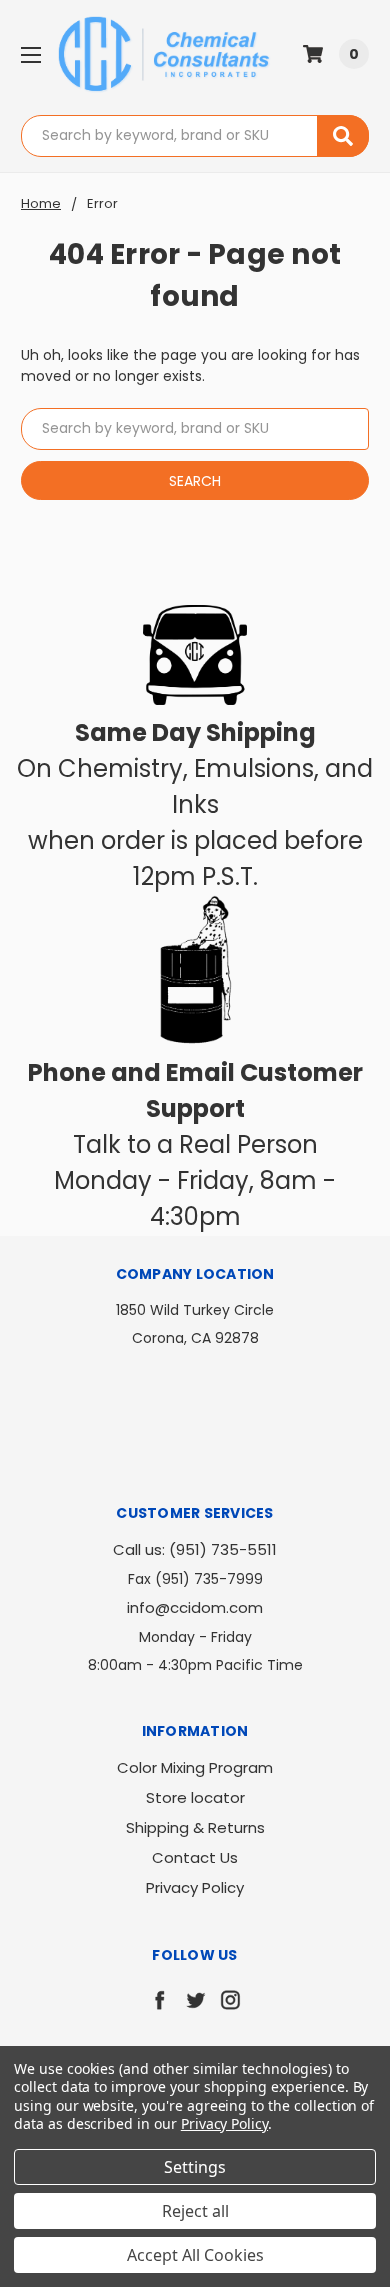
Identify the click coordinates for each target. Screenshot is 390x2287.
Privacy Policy (195, 1887)
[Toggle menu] (30, 54)
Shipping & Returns (195, 1827)
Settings (195, 2167)
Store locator (195, 1797)
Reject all (195, 2211)
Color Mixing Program (195, 1767)
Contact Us (195, 1857)
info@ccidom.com (195, 1607)
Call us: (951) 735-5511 (195, 1549)
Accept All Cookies (195, 2255)
